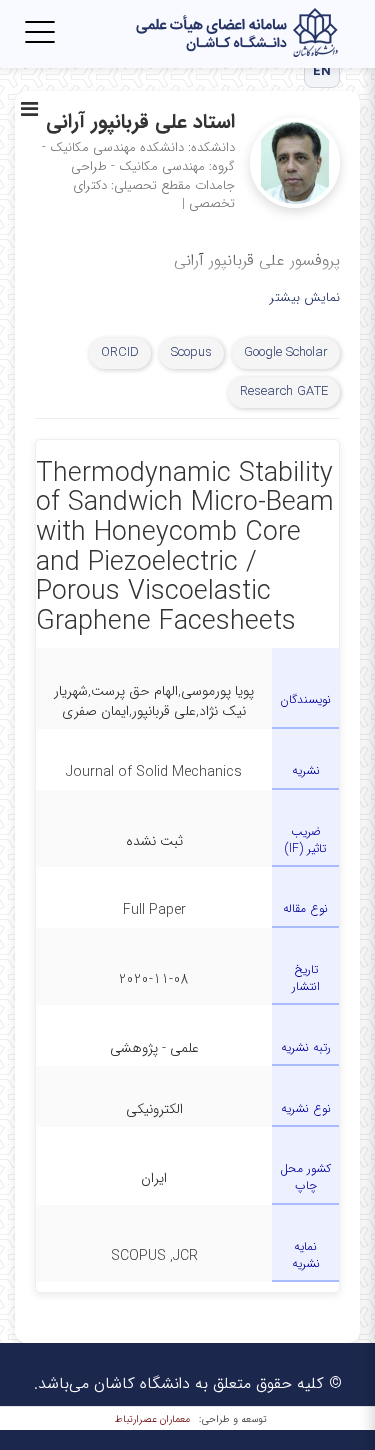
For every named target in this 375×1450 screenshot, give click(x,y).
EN (322, 71)
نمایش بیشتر (305, 298)
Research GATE (284, 391)
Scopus (191, 352)
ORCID (120, 352)
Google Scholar (286, 352)
